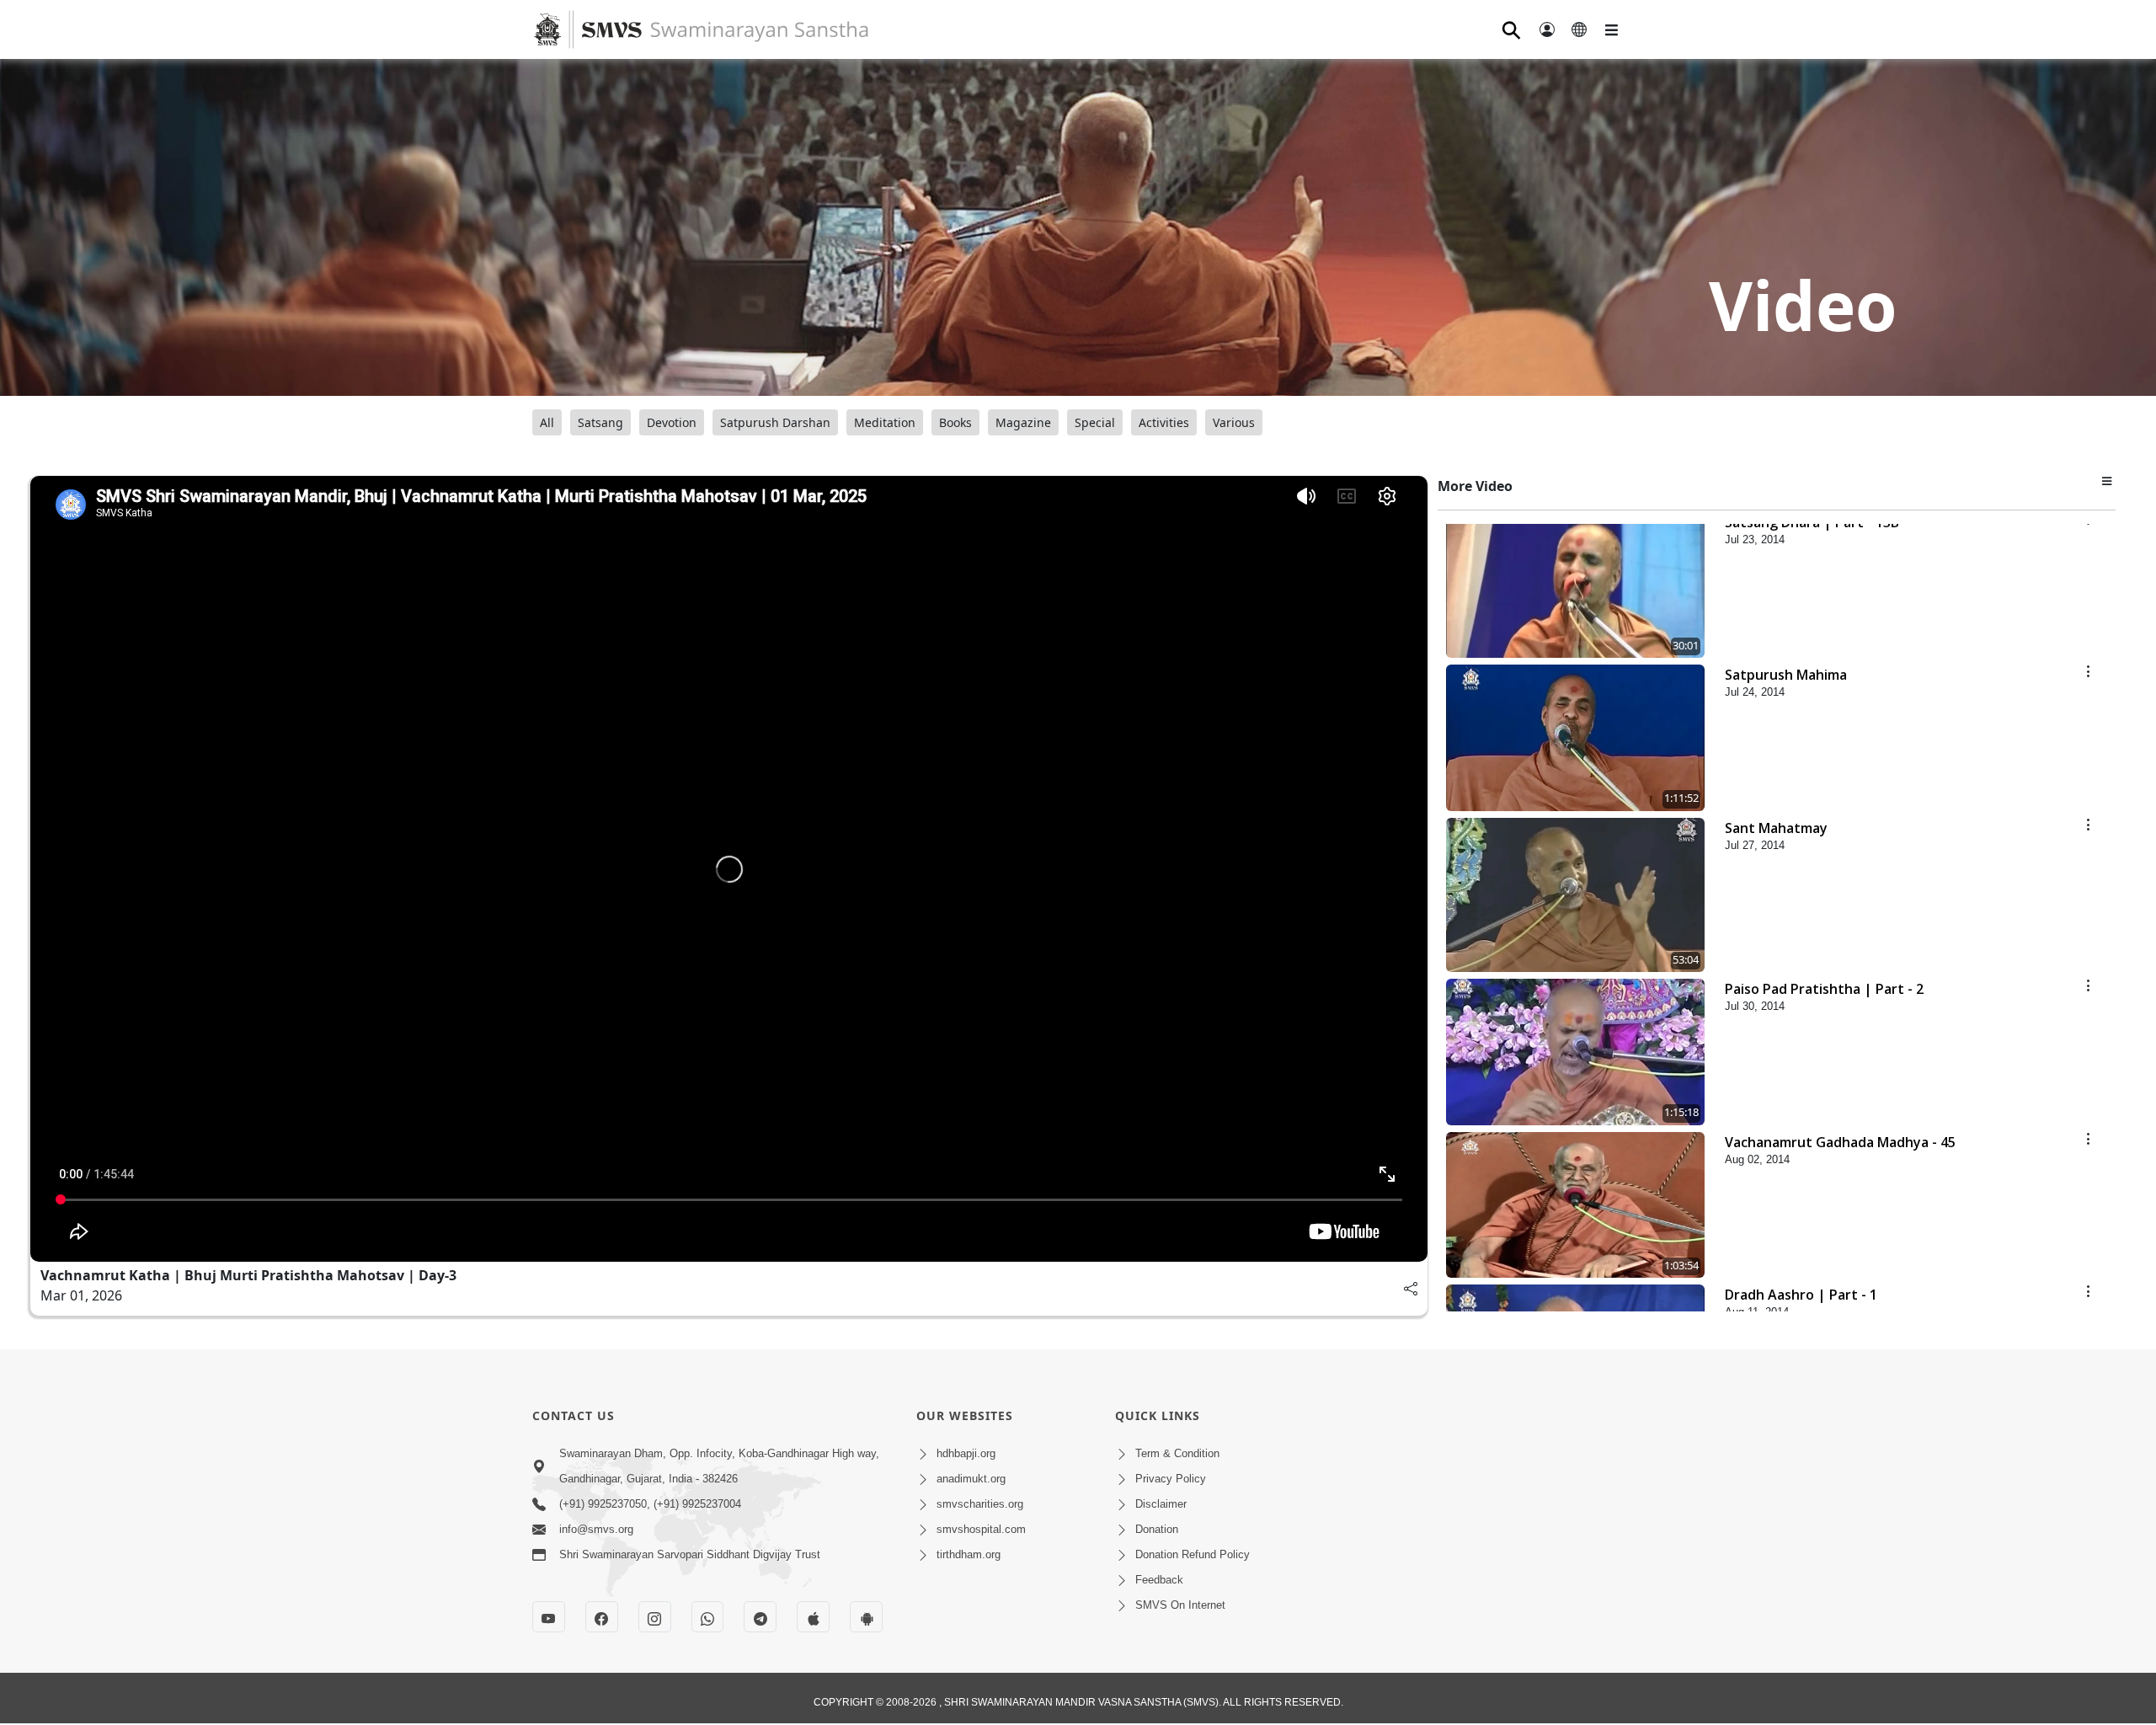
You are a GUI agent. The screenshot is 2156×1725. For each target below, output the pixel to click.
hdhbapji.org (966, 1453)
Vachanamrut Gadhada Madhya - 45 (1840, 1142)
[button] (2109, 480)
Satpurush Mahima (1786, 675)
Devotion (672, 422)
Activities (1164, 422)
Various (1234, 422)
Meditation (885, 422)
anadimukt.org (971, 1479)
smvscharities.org (980, 1504)
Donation (1157, 1529)
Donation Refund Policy (1193, 1554)
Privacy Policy (1171, 1479)
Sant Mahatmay (1776, 828)
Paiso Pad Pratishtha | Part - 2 (1824, 989)
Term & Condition (1177, 1453)
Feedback (1159, 1580)
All (547, 422)
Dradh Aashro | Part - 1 (1801, 1295)
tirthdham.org (969, 1554)
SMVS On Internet (1180, 1605)
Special (1095, 422)
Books (955, 422)
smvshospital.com (981, 1529)
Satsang (600, 422)
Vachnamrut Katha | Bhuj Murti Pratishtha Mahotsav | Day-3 (248, 1275)
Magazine (1023, 422)
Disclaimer (1161, 1504)
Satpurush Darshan (775, 422)
